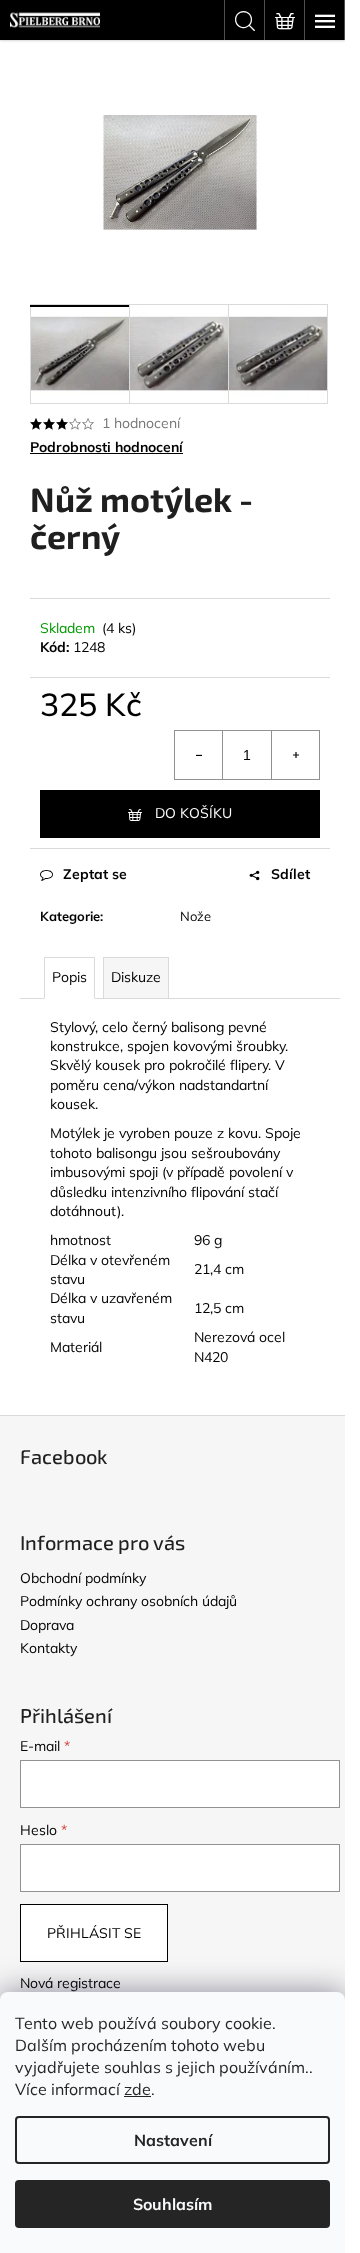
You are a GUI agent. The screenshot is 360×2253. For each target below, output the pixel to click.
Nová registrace (70, 1983)
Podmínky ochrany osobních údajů (128, 1601)
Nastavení (173, 2140)
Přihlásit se (94, 1933)
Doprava (47, 1625)
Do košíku (193, 813)
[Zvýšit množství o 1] (295, 755)
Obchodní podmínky (83, 1578)
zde (137, 2089)
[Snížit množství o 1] (199, 755)
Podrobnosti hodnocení (106, 447)
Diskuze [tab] (136, 977)
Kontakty (48, 1648)
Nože (195, 916)
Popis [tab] (69, 977)
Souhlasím (172, 2204)
